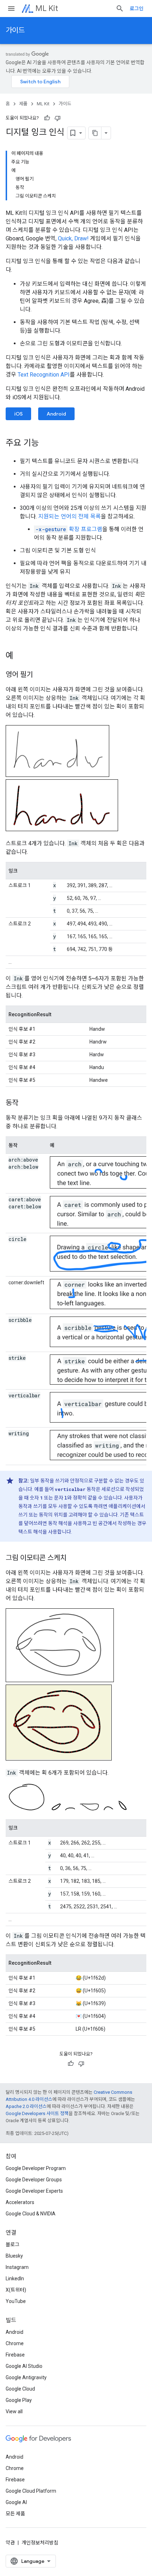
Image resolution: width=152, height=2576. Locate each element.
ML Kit (47, 8)
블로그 (13, 2244)
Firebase (15, 2355)
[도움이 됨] (47, 118)
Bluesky (14, 2256)
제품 (23, 104)
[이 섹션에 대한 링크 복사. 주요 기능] (46, 444)
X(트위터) (16, 2290)
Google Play (19, 2400)
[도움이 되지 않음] (58, 118)
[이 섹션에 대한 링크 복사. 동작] (25, 1103)
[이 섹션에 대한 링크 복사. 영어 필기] (40, 675)
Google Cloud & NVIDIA (31, 2214)
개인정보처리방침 (40, 2543)
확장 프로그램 (69, 529)
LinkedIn (15, 2279)
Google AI (16, 2502)
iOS (18, 414)
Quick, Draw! (73, 238)
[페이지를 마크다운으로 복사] (95, 133)
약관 (10, 2543)
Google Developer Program (36, 2168)
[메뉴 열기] (11, 9)
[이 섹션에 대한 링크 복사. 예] (21, 656)
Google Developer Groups (34, 2180)
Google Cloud (20, 2389)
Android (56, 414)
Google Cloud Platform (31, 2491)
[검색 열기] (120, 9)
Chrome (15, 2343)
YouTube (16, 2301)
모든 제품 (15, 2514)
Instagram (17, 2267)
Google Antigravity (26, 2377)
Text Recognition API (44, 375)
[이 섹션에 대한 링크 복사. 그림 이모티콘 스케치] (74, 1558)
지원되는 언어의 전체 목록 (69, 516)
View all (14, 2411)
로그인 (137, 9)
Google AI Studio (24, 2366)
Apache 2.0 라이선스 (26, 2106)
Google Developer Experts (34, 2191)
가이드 (15, 30)
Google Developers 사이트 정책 (37, 2113)
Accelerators (20, 2202)
